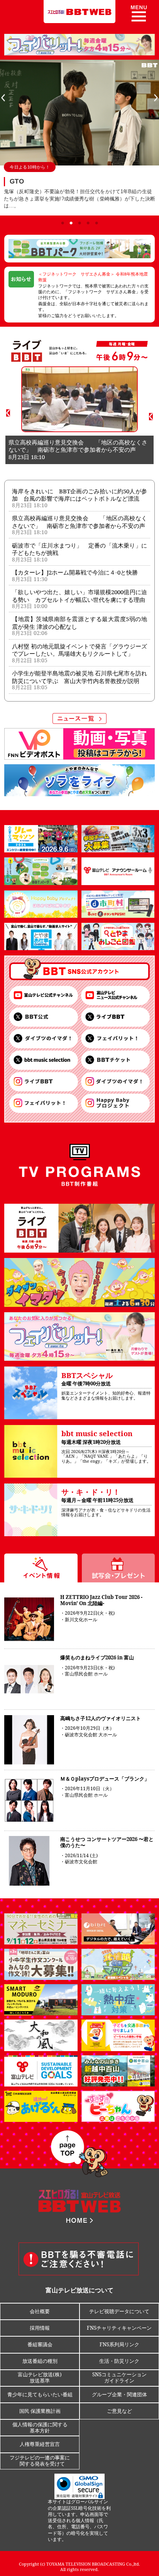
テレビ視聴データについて (119, 2311)
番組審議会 (40, 2344)
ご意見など (119, 2411)
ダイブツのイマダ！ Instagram (115, 1082)
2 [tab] (71, 223)
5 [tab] (96, 223)
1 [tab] (63, 223)
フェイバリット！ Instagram (44, 1103)
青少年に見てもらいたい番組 (40, 2394)
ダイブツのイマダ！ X (44, 1039)
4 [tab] (88, 223)
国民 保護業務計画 (40, 2411)
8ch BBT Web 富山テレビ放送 (80, 12)
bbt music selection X (44, 1060)
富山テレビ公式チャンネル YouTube (44, 996)
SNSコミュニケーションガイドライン (119, 2377)
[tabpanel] (79, 138)
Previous (3, 98)
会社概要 (40, 2311)
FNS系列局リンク (119, 2344)
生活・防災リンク (119, 2361)
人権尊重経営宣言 (40, 2444)
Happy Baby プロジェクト (115, 1103)
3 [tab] (79, 223)
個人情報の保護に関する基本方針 (40, 2427)
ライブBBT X (115, 1017)
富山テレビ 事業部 (115, 1060)
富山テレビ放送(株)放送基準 (40, 2377)
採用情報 (40, 2328)
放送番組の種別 (40, 2361)
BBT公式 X (44, 1017)
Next (156, 98)
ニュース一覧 (16, 482)
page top (79, 2154)
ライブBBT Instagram (44, 1082)
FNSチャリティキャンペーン (119, 2328)
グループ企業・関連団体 (119, 2394)
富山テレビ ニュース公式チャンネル (115, 996)
